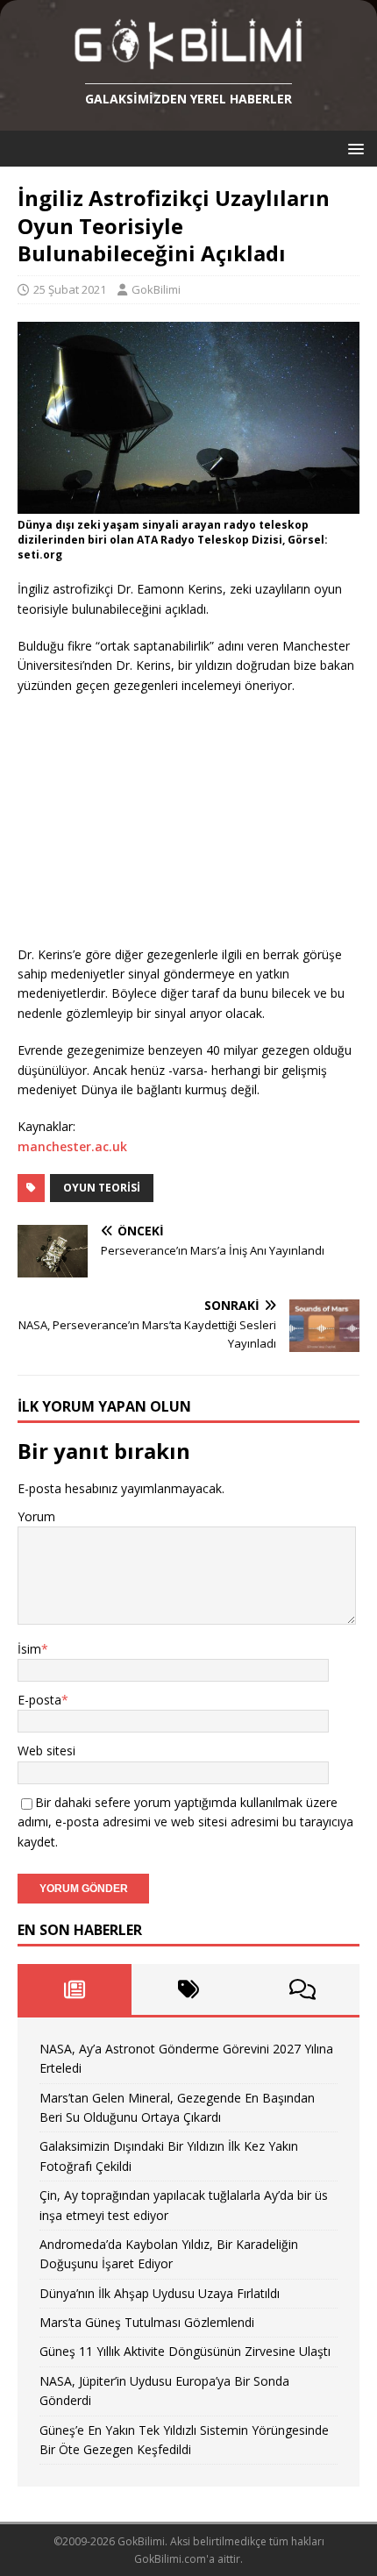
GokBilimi (156, 289)
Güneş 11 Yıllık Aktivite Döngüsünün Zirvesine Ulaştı (185, 2351)
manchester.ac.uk (72, 1146)
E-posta (39, 1700)
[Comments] (302, 1989)
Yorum (36, 1516)
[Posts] (75, 1989)
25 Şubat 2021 (70, 289)
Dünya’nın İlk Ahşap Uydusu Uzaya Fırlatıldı (160, 2293)
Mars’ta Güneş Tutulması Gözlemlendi (147, 2322)
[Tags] (188, 1989)
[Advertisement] (149, 822)
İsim (29, 1649)
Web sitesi (46, 1751)
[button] (353, 148)
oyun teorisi (102, 1188)
